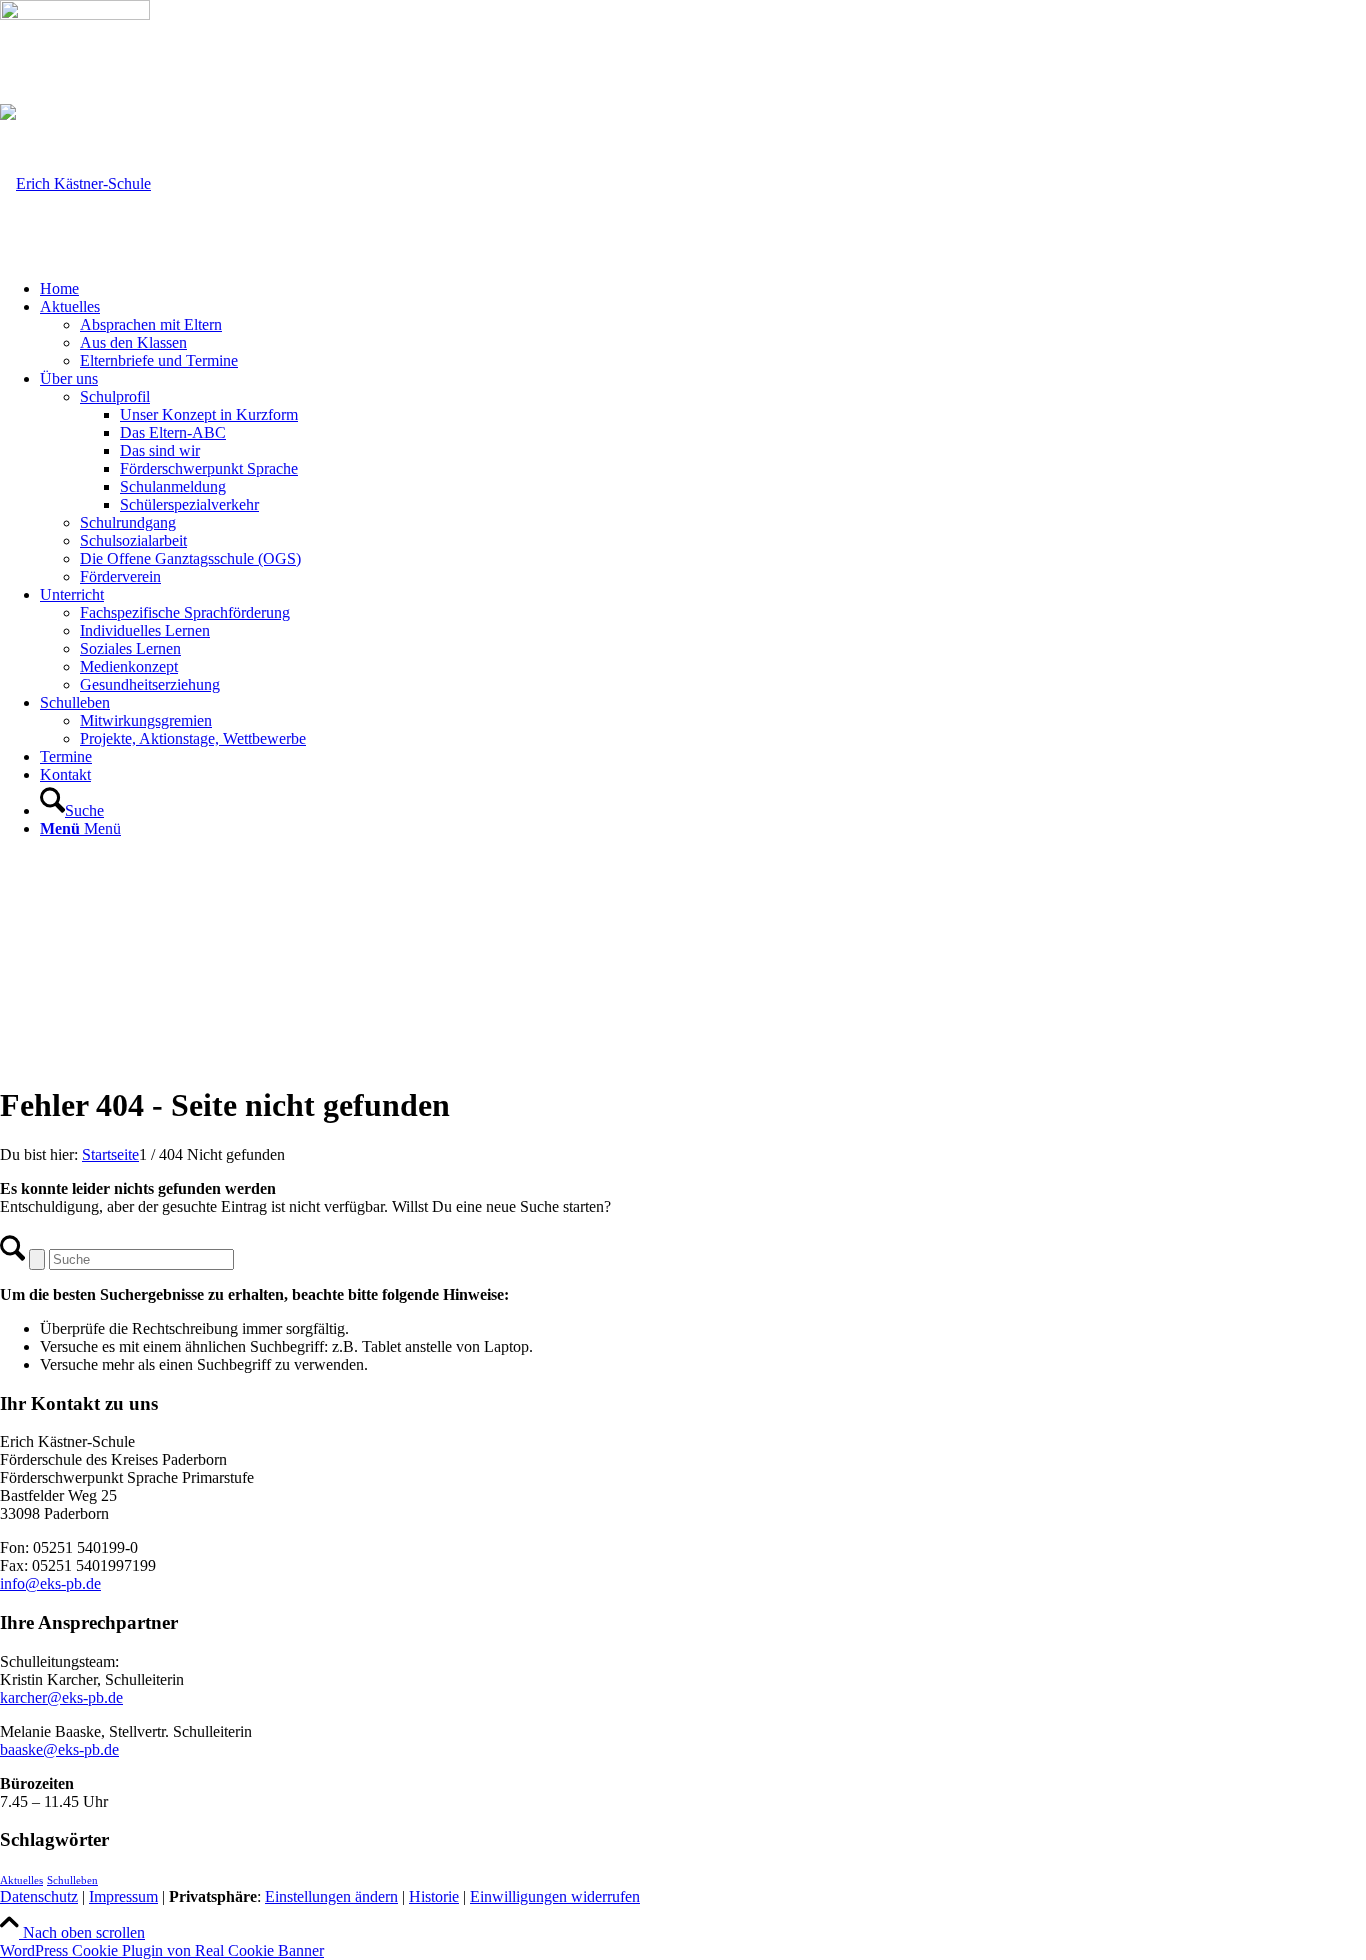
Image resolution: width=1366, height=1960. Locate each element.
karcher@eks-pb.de (61, 1697)
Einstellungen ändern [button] (331, 1896)
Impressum (123, 1896)
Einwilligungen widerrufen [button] (555, 1896)
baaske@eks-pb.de (59, 1749)
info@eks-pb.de (50, 1583)
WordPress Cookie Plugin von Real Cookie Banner (162, 1950)
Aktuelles (21, 1880)
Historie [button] (434, 1896)
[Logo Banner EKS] (75, 183)
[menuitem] (703, 289)
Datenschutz (39, 1896)
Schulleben (72, 1880)
